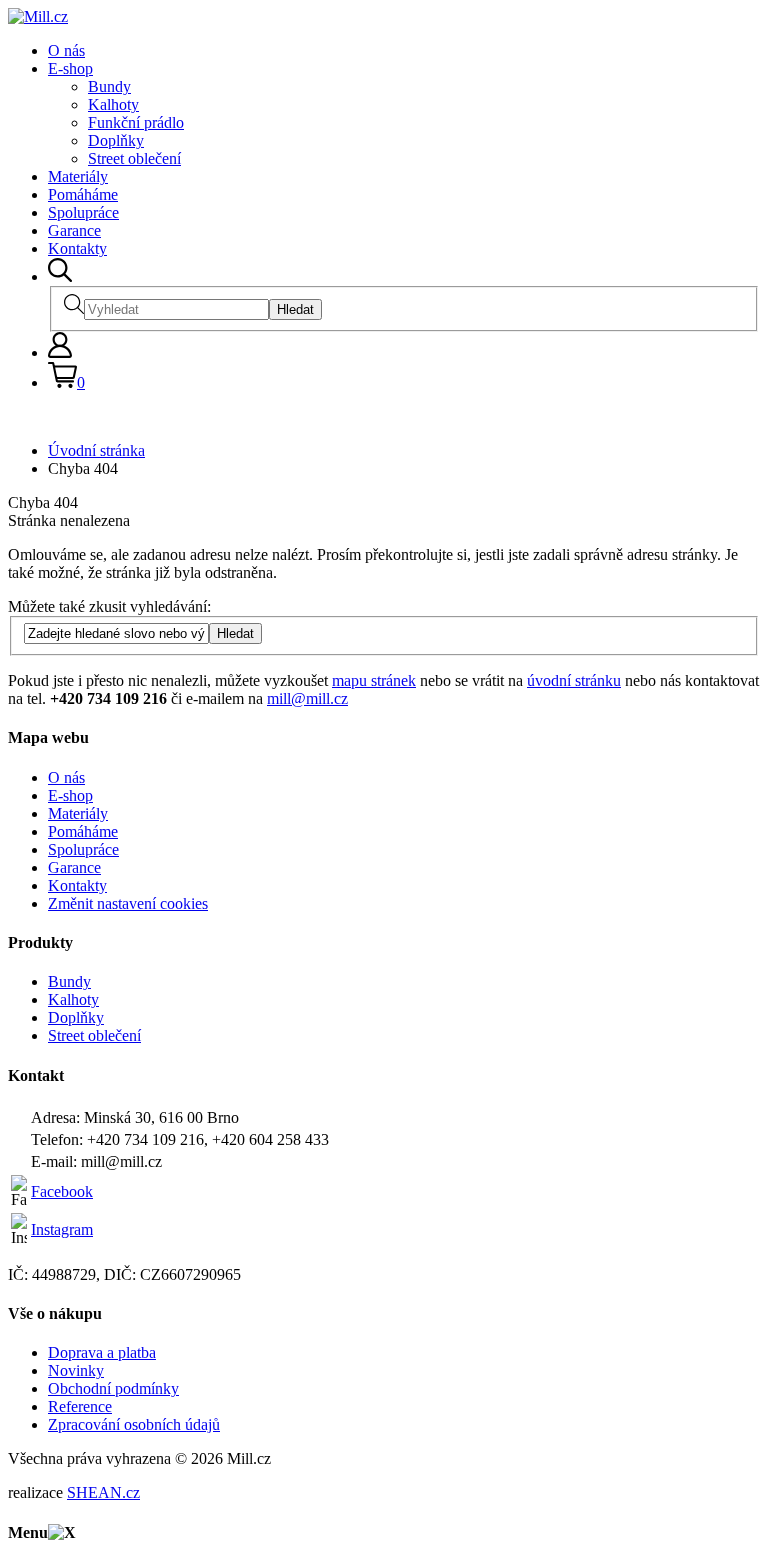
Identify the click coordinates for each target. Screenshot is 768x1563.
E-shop (70, 68)
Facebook (62, 1191)
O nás (66, 50)
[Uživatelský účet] (60, 352)
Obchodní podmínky (113, 1388)
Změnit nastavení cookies (128, 903)
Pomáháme (83, 194)
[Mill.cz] (38, 16)
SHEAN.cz (103, 1492)
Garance (74, 230)
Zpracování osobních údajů (134, 1424)
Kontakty (77, 248)
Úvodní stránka (96, 450)
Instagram (62, 1229)
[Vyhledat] (60, 276)
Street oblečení (134, 158)
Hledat (295, 309)
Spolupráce (83, 212)
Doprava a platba (102, 1352)
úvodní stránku (574, 680)
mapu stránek (374, 680)
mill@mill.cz (307, 698)
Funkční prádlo (136, 122)
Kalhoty (113, 104)
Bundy (109, 86)
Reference (80, 1406)
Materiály (78, 176)
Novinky (76, 1370)
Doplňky (116, 140)
